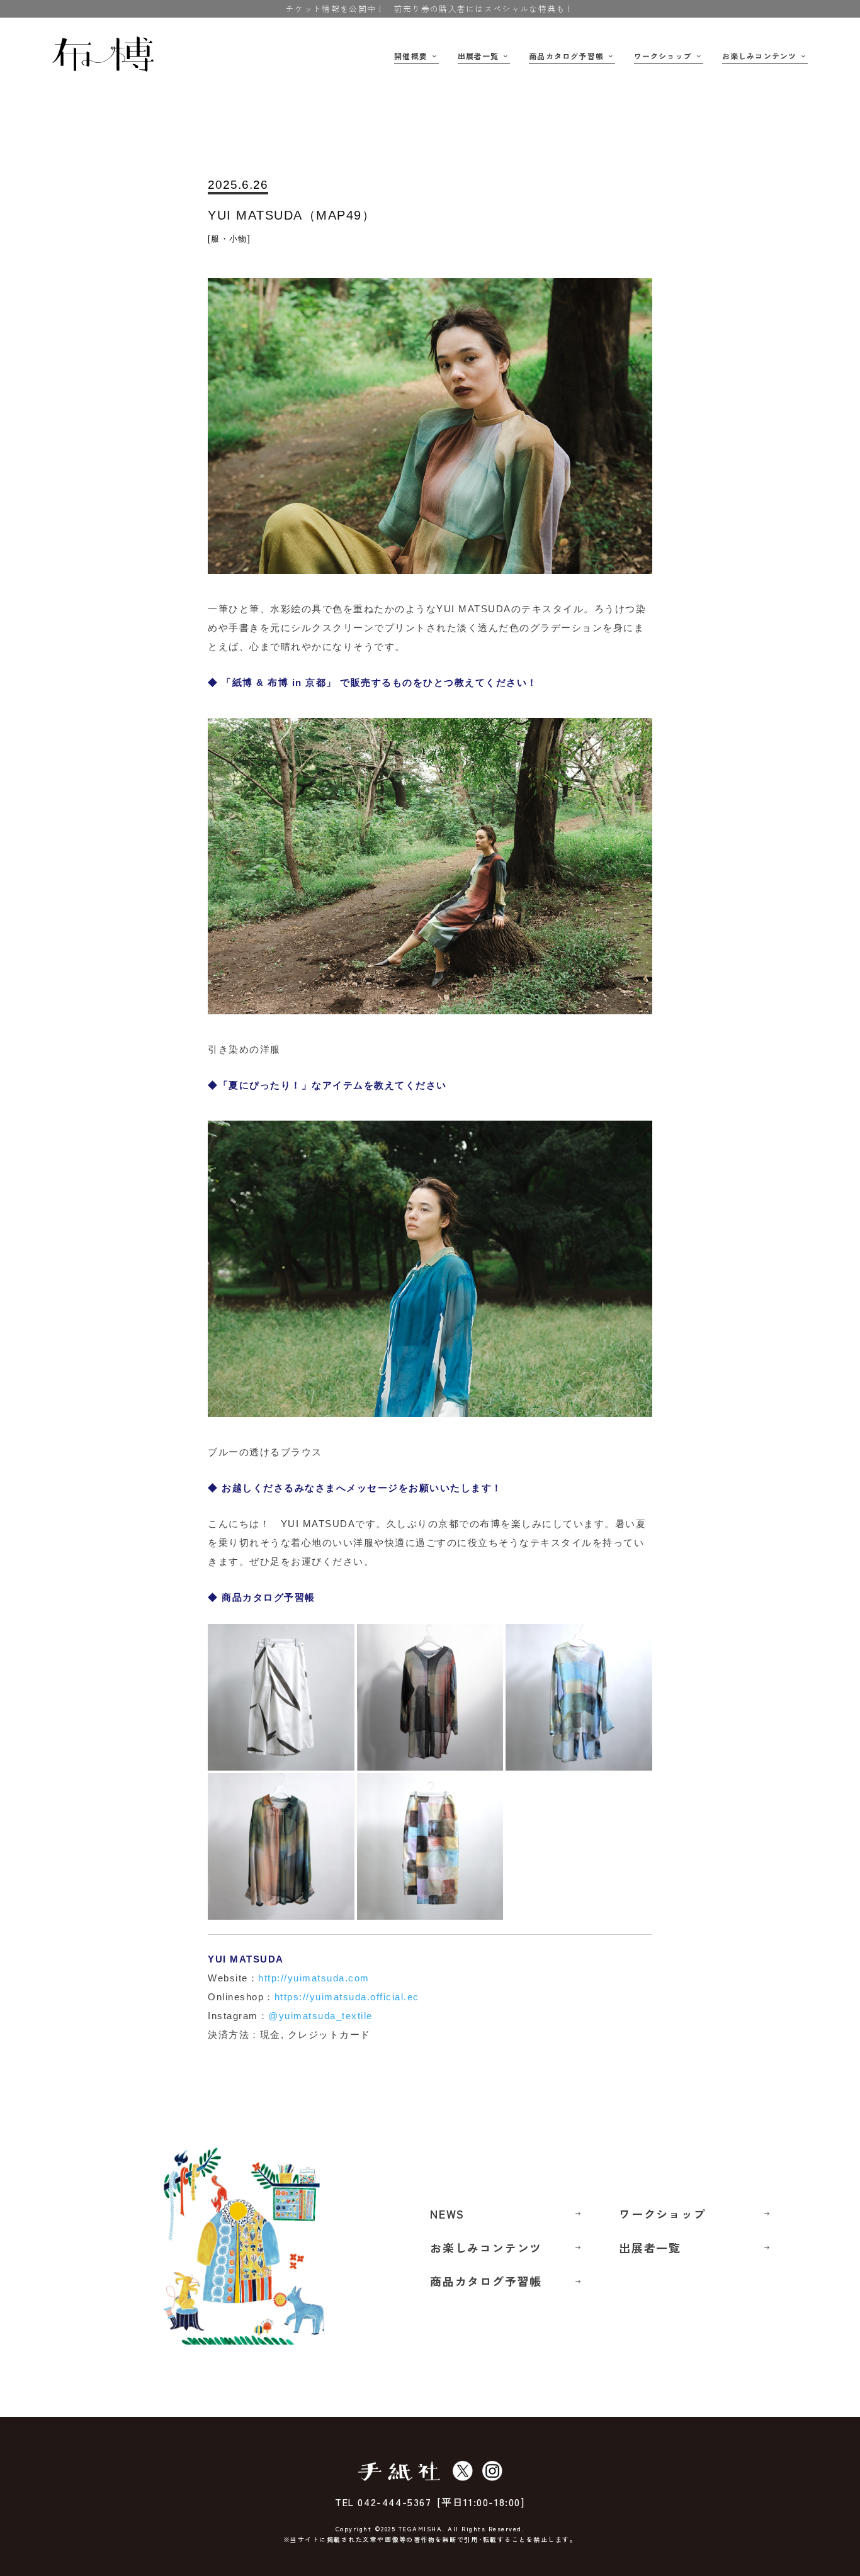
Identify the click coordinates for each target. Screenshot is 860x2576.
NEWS (447, 2214)
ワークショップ (663, 56)
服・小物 (229, 239)
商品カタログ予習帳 (566, 56)
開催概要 (411, 56)
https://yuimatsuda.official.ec (347, 1997)
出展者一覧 (478, 56)
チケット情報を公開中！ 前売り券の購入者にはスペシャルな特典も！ (430, 8)
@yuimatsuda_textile (320, 2016)
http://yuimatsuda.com (314, 1978)
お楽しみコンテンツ (760, 56)
